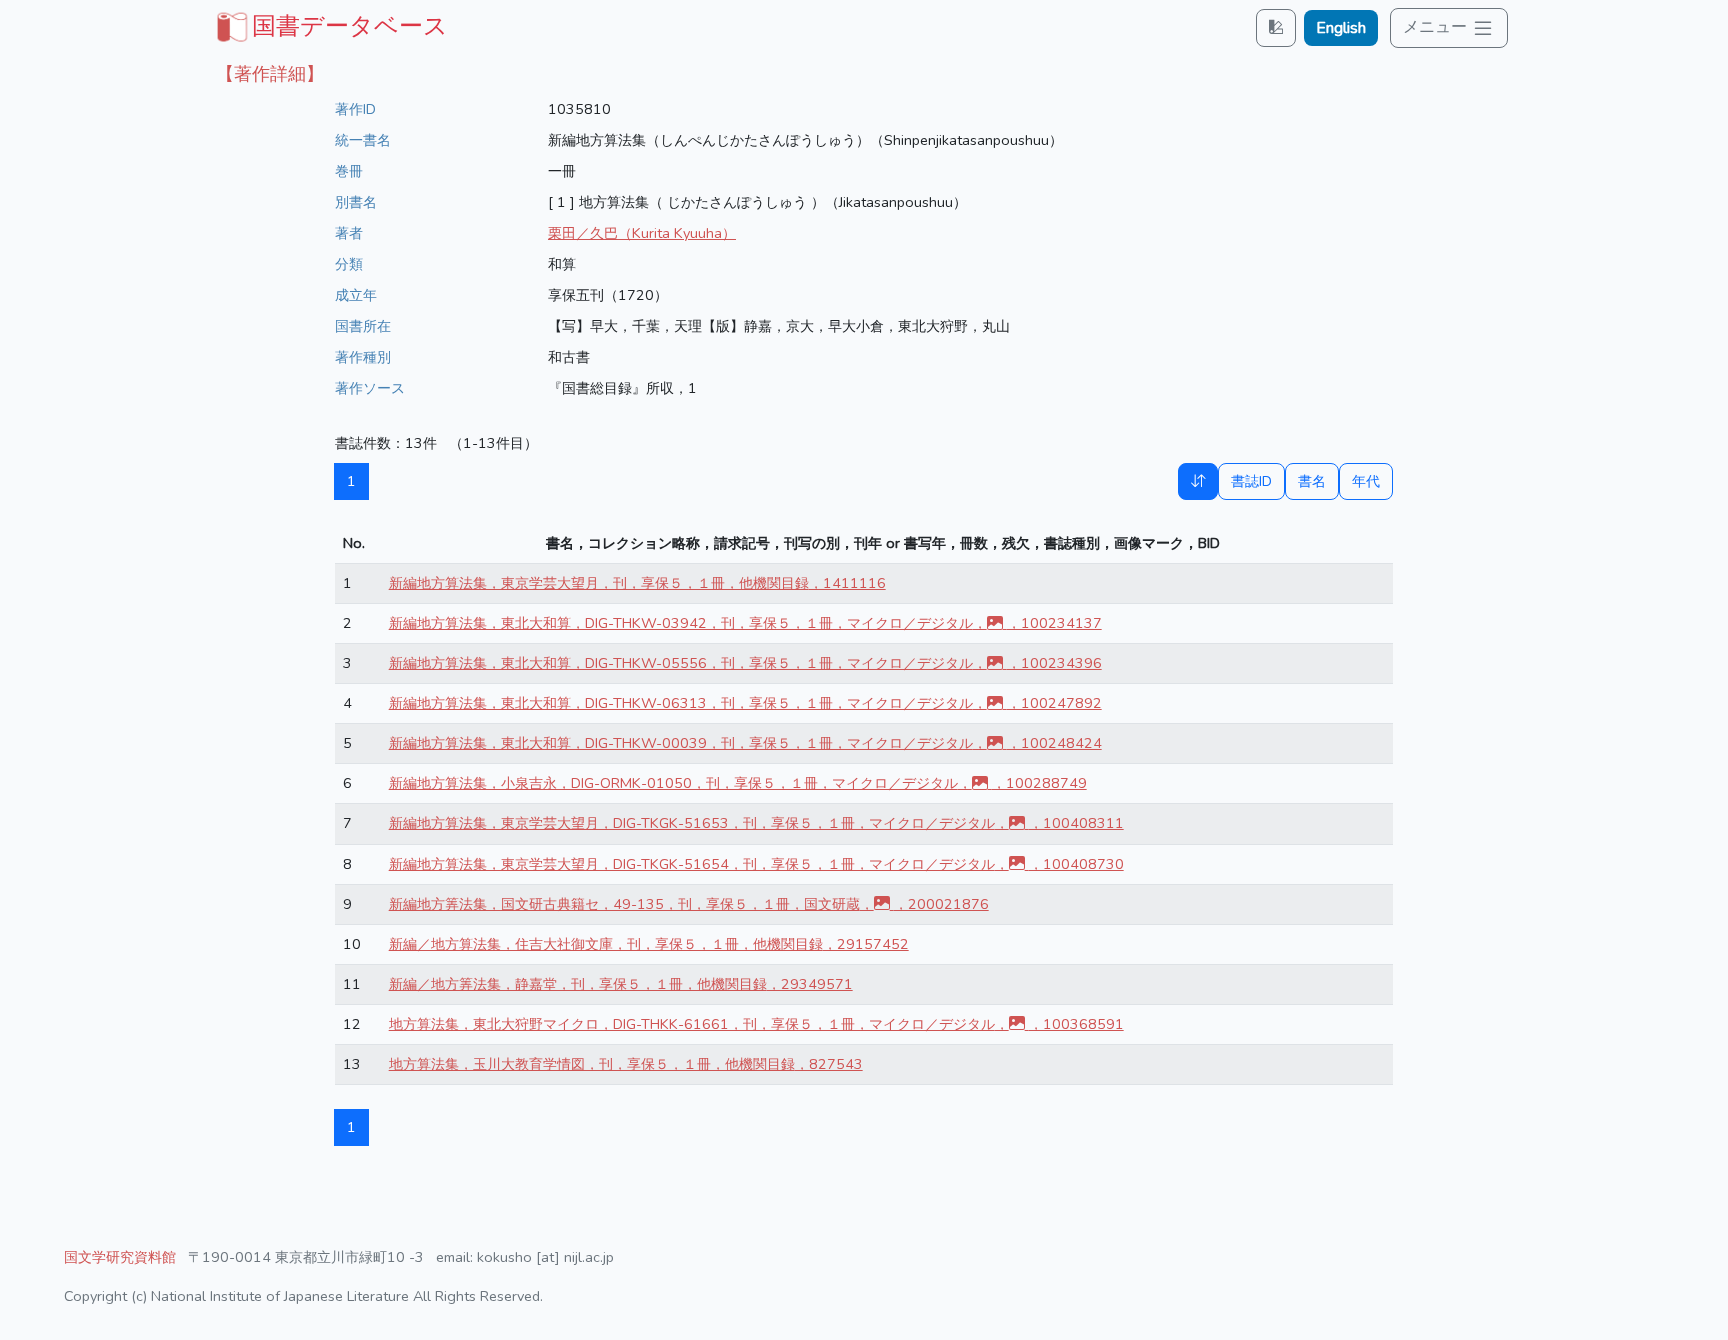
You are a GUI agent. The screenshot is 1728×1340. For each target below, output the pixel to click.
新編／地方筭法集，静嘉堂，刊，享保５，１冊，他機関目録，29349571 (621, 984)
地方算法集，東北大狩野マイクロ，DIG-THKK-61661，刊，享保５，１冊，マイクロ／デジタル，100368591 (756, 1024)
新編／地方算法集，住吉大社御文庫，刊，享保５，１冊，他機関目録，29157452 (649, 944)
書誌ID (1251, 481)
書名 (1312, 481)
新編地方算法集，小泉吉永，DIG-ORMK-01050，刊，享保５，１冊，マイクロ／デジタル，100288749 (738, 783)
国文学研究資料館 (120, 1257)
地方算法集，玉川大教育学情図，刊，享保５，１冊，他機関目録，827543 (626, 1064)
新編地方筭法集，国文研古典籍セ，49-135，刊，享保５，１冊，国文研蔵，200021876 (689, 904)
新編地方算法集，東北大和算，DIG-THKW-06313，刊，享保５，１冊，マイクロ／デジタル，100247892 (745, 703)
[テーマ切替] (1276, 27)
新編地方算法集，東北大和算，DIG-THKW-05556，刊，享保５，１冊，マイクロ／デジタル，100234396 (745, 663)
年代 (1366, 481)
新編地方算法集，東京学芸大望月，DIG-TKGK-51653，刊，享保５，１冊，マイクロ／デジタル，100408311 (756, 823)
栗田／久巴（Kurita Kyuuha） (642, 233)
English (1341, 28)
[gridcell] (330, 26)
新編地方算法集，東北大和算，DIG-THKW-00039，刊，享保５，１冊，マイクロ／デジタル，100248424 (745, 743)
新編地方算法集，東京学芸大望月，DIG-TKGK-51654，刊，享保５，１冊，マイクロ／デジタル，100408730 (756, 864)
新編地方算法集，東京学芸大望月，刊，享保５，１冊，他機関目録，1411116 (637, 583)
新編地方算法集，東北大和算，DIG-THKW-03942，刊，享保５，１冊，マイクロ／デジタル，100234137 (745, 623)
